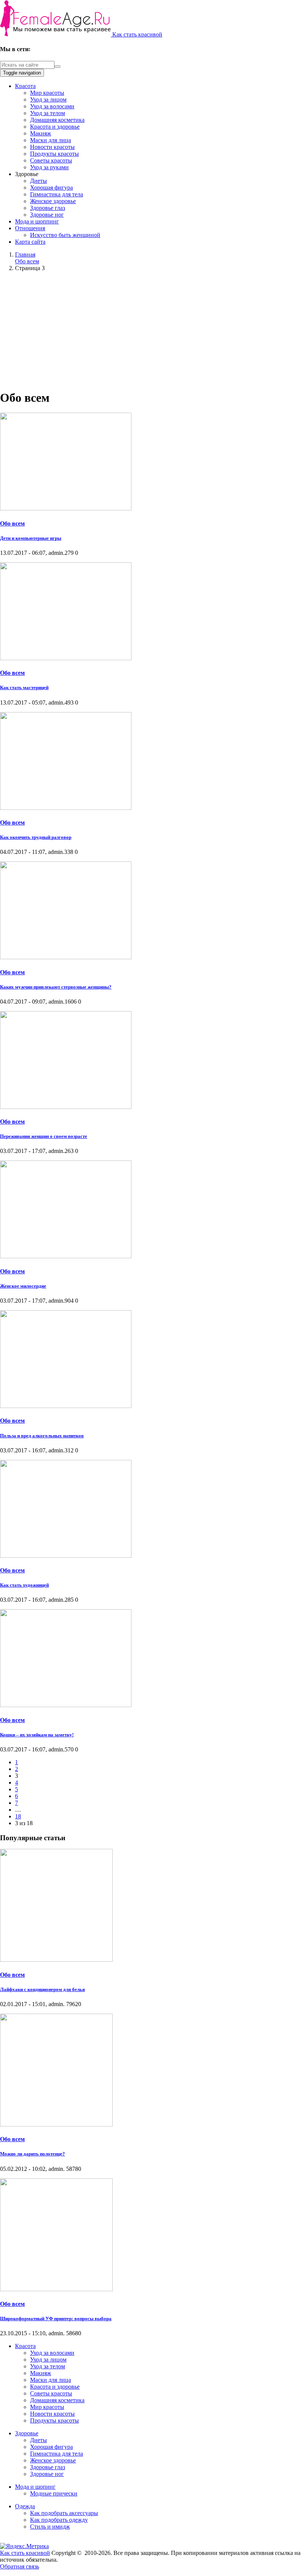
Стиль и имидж (50, 2527)
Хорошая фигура (51, 188)
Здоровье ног (47, 215)
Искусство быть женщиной (65, 235)
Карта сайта (30, 242)
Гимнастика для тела (57, 194)
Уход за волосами (52, 106)
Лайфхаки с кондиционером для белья (42, 1989)
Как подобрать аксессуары (64, 2513)
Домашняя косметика (57, 120)
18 (18, 1816)
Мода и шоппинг (37, 221)
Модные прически (54, 2493)
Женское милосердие (23, 1286)
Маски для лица (51, 140)
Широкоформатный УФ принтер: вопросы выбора (56, 2319)
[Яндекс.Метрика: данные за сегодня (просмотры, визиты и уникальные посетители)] (24, 2546)
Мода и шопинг (35, 2487)
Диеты (38, 181)
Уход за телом (48, 113)
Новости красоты (52, 147)
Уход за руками (49, 167)
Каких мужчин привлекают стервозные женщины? (56, 987)
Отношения (30, 228)
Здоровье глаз (48, 208)
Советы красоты (51, 160)
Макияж (41, 133)
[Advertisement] (154, 330)
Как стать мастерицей (24, 687)
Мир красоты (47, 93)
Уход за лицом (48, 99)
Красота (25, 86)
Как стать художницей (24, 1585)
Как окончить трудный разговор (36, 837)
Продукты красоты (54, 154)
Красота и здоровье (55, 127)
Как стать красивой (137, 34)
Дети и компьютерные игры (31, 538)
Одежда (25, 2506)
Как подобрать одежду (59, 2520)
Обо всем (12, 523)
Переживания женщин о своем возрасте (44, 1136)
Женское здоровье (53, 201)
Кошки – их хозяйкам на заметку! (37, 1735)
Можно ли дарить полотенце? (32, 2154)
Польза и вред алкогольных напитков (42, 1436)
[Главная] (56, 34)
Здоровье (27, 2433)
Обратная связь (20, 2566)
